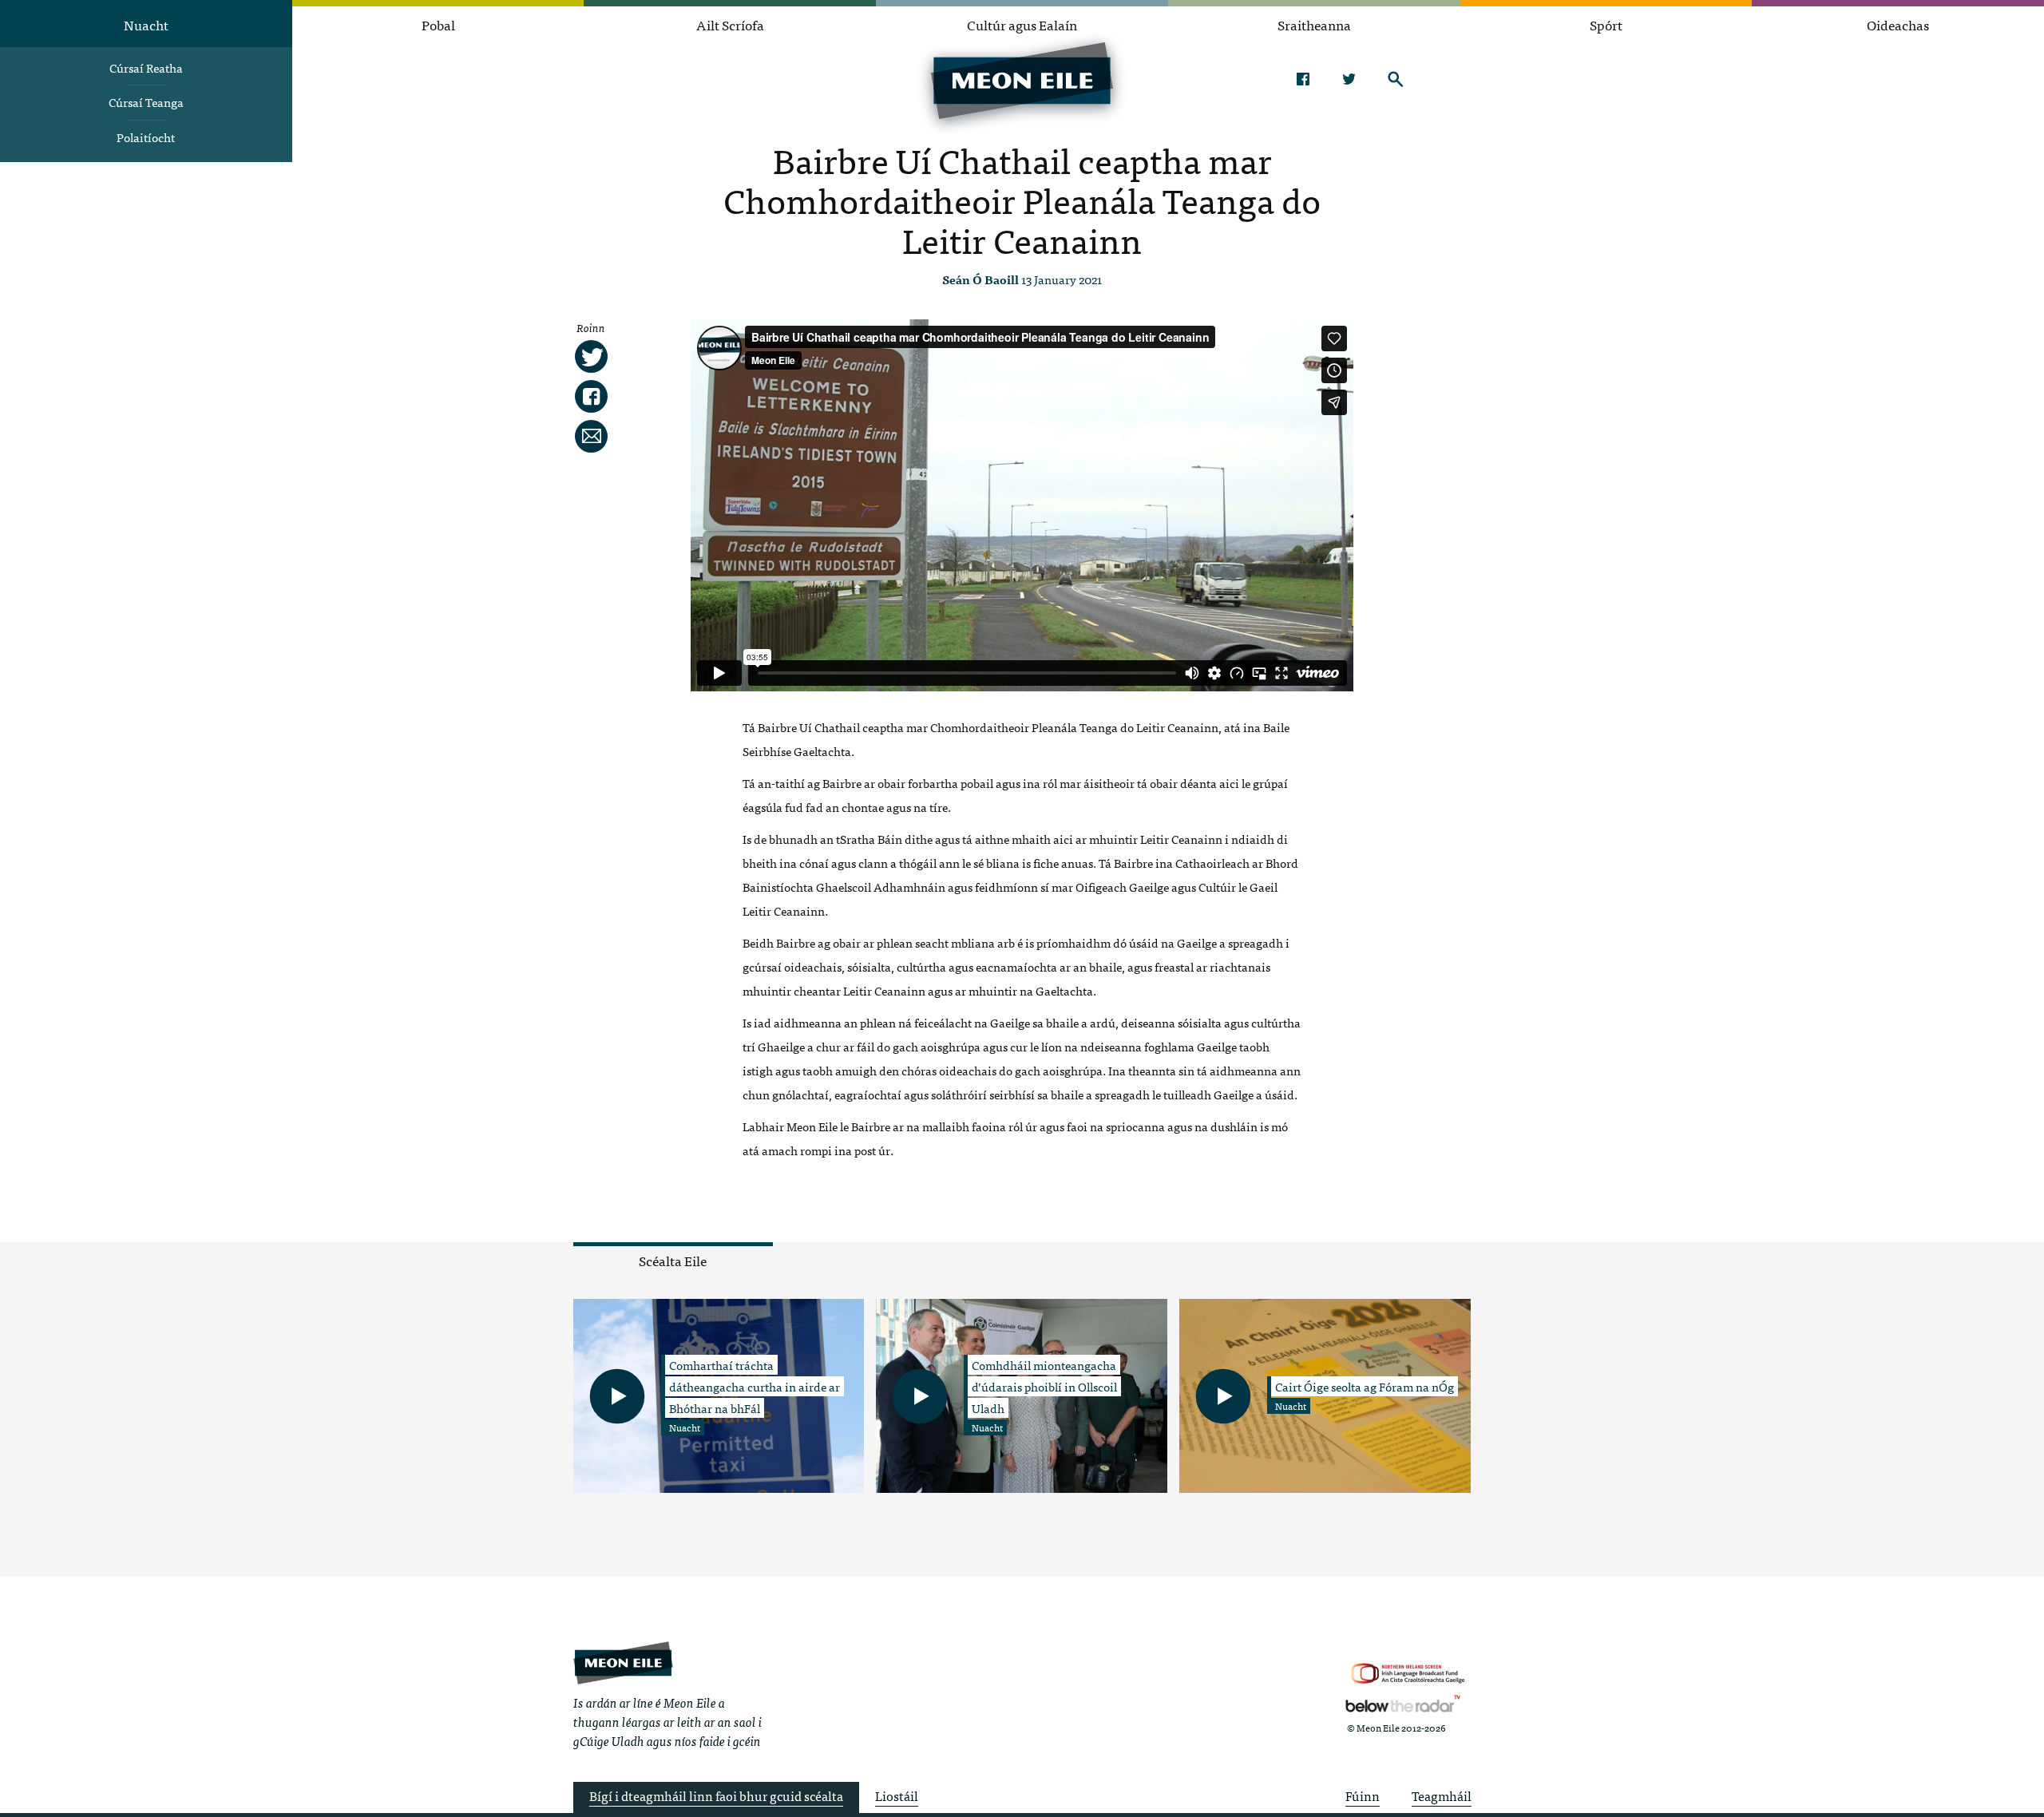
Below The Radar (1403, 1704)
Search (1395, 79)
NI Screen (1408, 1674)
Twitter (1349, 79)
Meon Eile (623, 1663)
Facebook (1303, 79)
